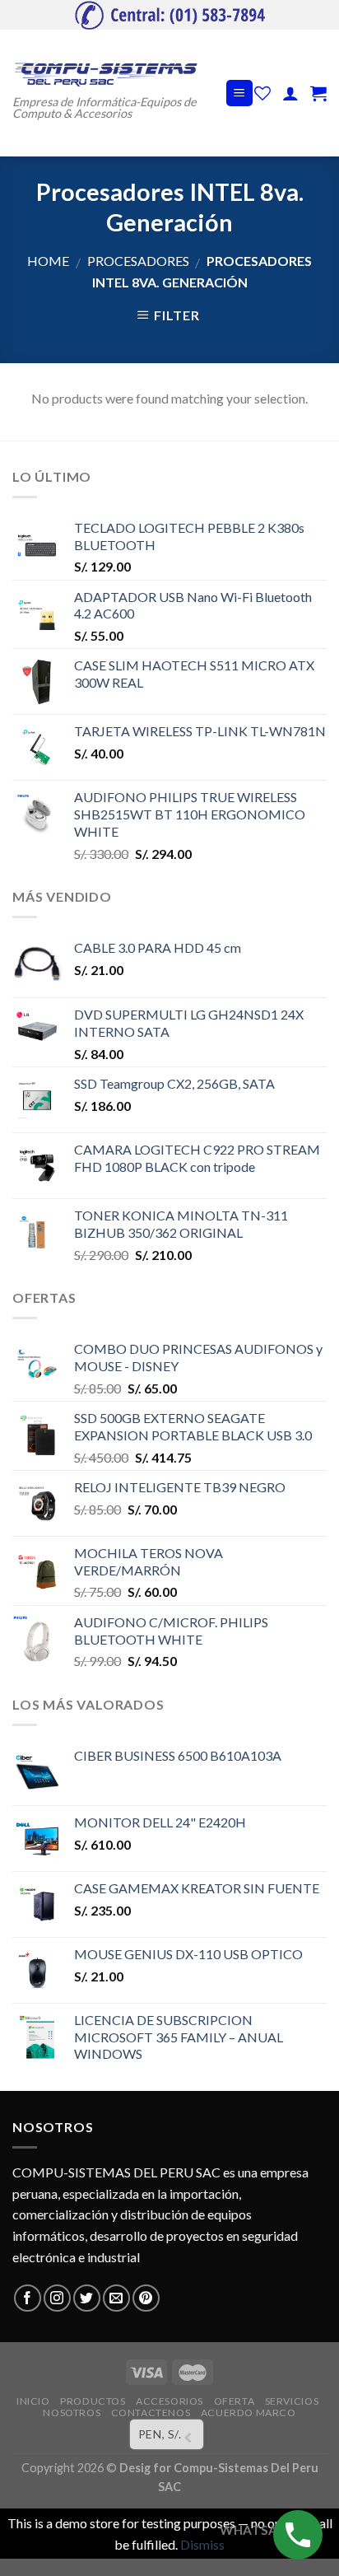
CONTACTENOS (151, 2413)
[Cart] (318, 93)
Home (48, 261)
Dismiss (202, 2544)
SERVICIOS (292, 2401)
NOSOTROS (72, 2413)
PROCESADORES (138, 261)
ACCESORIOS (169, 2401)
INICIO (33, 2401)
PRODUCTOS (93, 2401)
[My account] (290, 93)
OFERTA (235, 2401)
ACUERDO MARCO (248, 2413)
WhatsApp (257, 2530)
